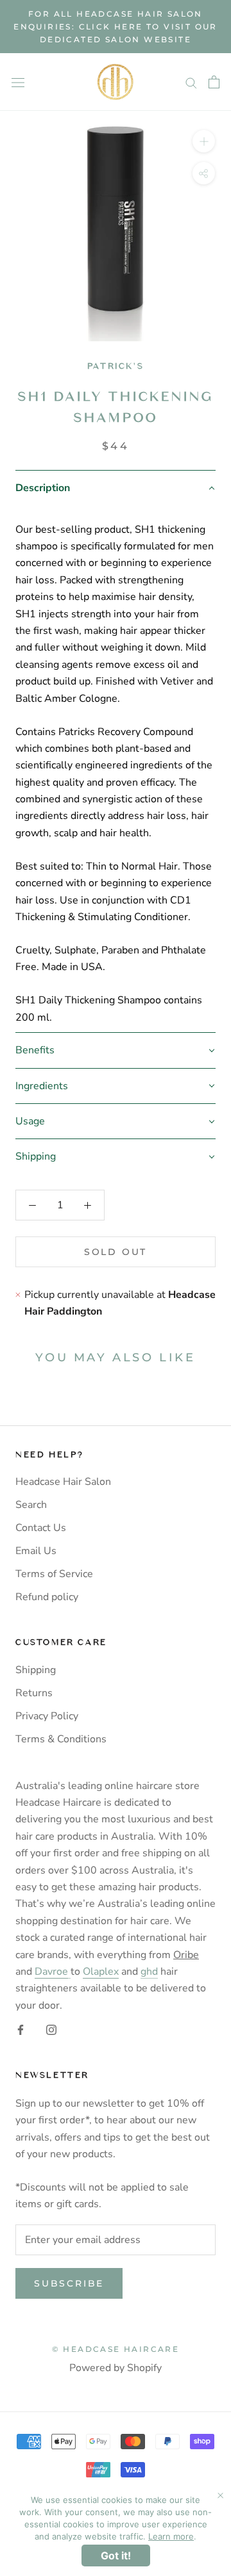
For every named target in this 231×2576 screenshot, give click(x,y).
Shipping (36, 1670)
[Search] (191, 83)
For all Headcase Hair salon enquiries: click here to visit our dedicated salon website (116, 27)
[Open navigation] (18, 82)
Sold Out (116, 1252)
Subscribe (69, 2283)
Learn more (171, 2536)
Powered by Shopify (116, 2368)
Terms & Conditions (61, 1739)
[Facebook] (21, 2029)
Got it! (116, 2556)
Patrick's (116, 366)
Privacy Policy (47, 1716)
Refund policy (47, 1597)
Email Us (36, 1551)
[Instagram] (51, 2029)
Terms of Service (54, 1574)
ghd (149, 1972)
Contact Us (41, 1528)
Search (31, 1505)
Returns (34, 1693)
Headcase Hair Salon (63, 1482)
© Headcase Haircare (116, 2349)
